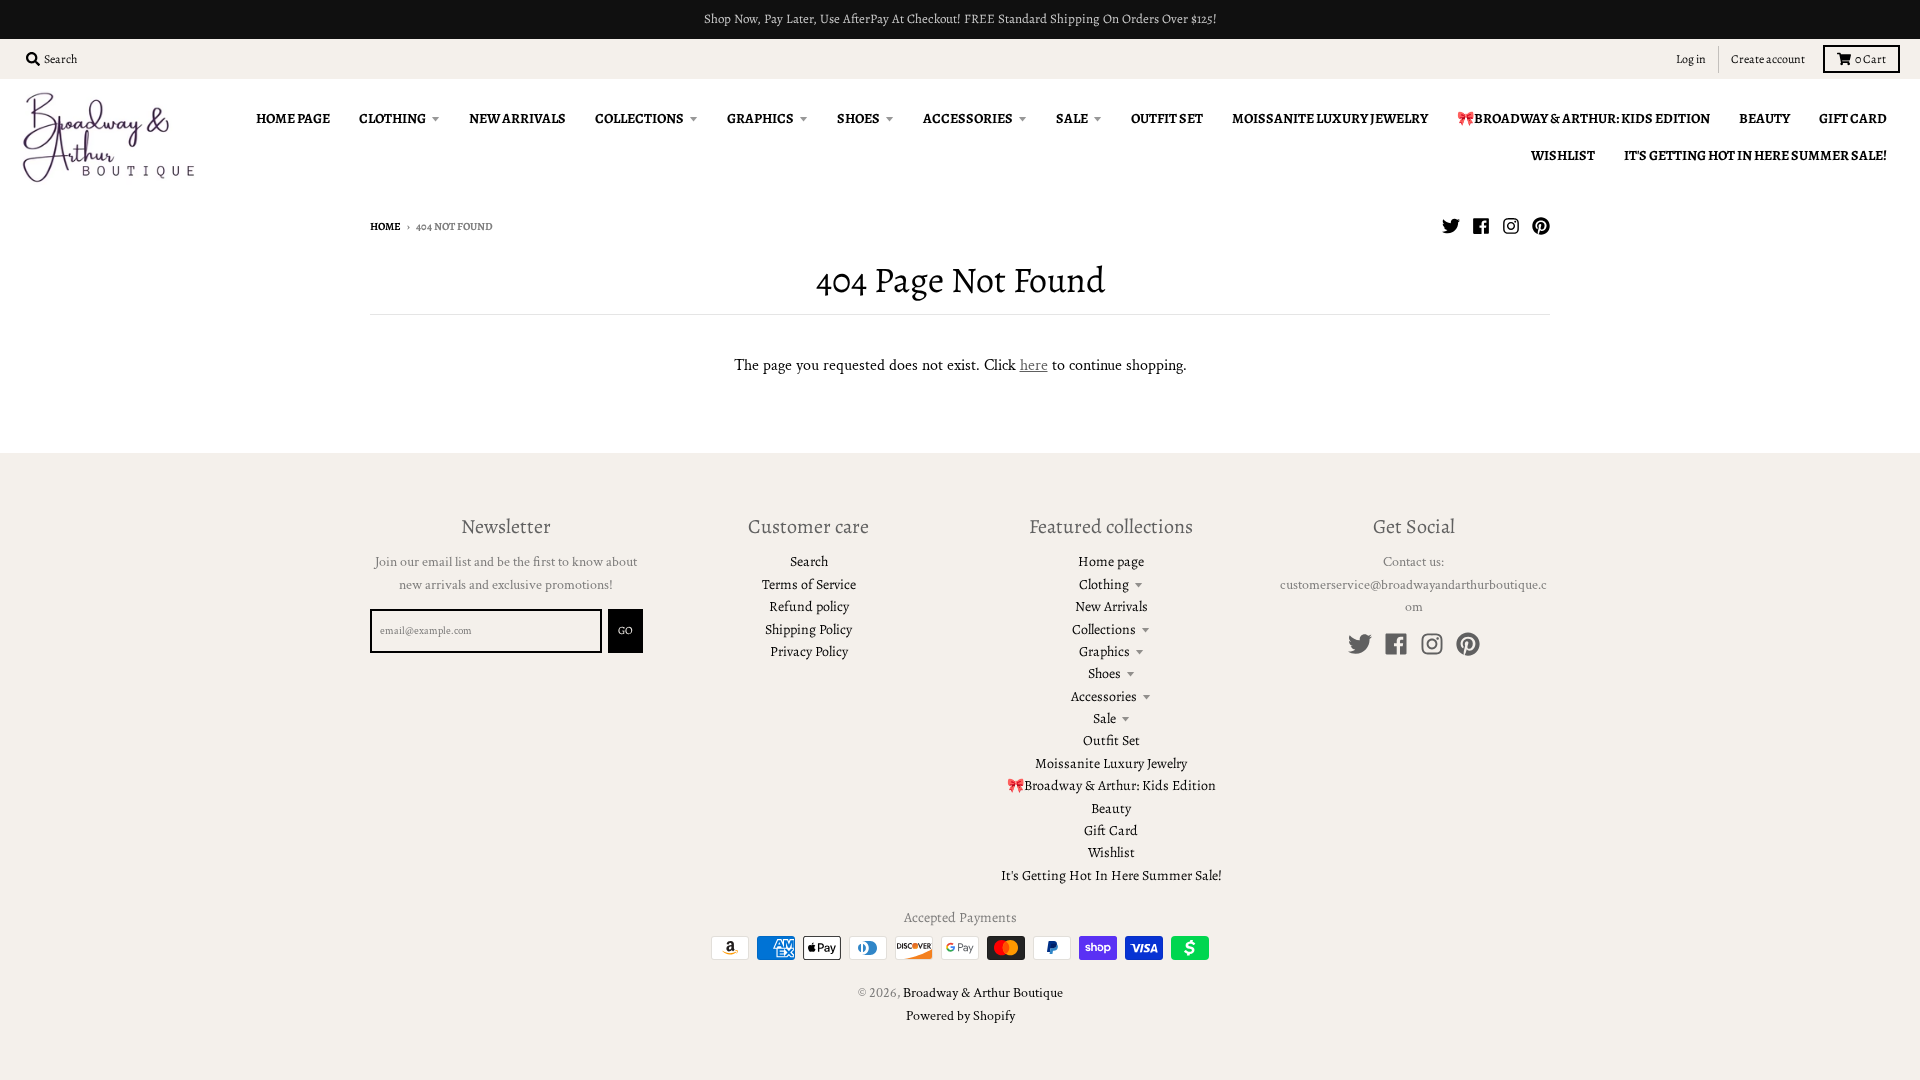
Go (625, 630)
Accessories (1104, 696)
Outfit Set (1111, 740)
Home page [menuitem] (293, 118)
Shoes (1104, 673)
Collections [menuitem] (639, 118)
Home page (1111, 561)
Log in (1691, 59)
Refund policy (809, 606)
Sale (1104, 718)
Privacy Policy (809, 651)
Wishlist (1111, 852)
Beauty (1111, 808)
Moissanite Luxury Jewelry (1111, 763)
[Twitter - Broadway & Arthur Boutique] (1451, 226)
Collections (1104, 629)
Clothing (1104, 584)
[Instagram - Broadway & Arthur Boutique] (1511, 226)
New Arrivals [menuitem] (517, 118)
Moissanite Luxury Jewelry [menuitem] (1330, 118)
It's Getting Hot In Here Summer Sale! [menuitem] (1755, 155)
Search (809, 561)
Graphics (1104, 651)
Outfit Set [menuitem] (1167, 118)
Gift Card (1111, 830)
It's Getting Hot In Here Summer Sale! (1111, 875)
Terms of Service (809, 584)
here (1034, 365)
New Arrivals (1111, 606)
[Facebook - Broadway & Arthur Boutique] (1481, 226)
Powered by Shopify (960, 1016)
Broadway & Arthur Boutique (983, 993)
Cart (1870, 59)
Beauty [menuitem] (1764, 118)
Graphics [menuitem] (760, 118)
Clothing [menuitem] (392, 118)
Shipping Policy (808, 629)
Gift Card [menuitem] (1853, 118)
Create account (1768, 59)
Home (385, 226)
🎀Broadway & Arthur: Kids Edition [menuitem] (1583, 118)
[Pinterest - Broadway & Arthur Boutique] (1541, 226)
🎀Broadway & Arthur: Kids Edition (1111, 785)
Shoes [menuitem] (858, 118)
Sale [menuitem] (1072, 118)
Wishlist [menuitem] (1563, 155)
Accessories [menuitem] (968, 118)
